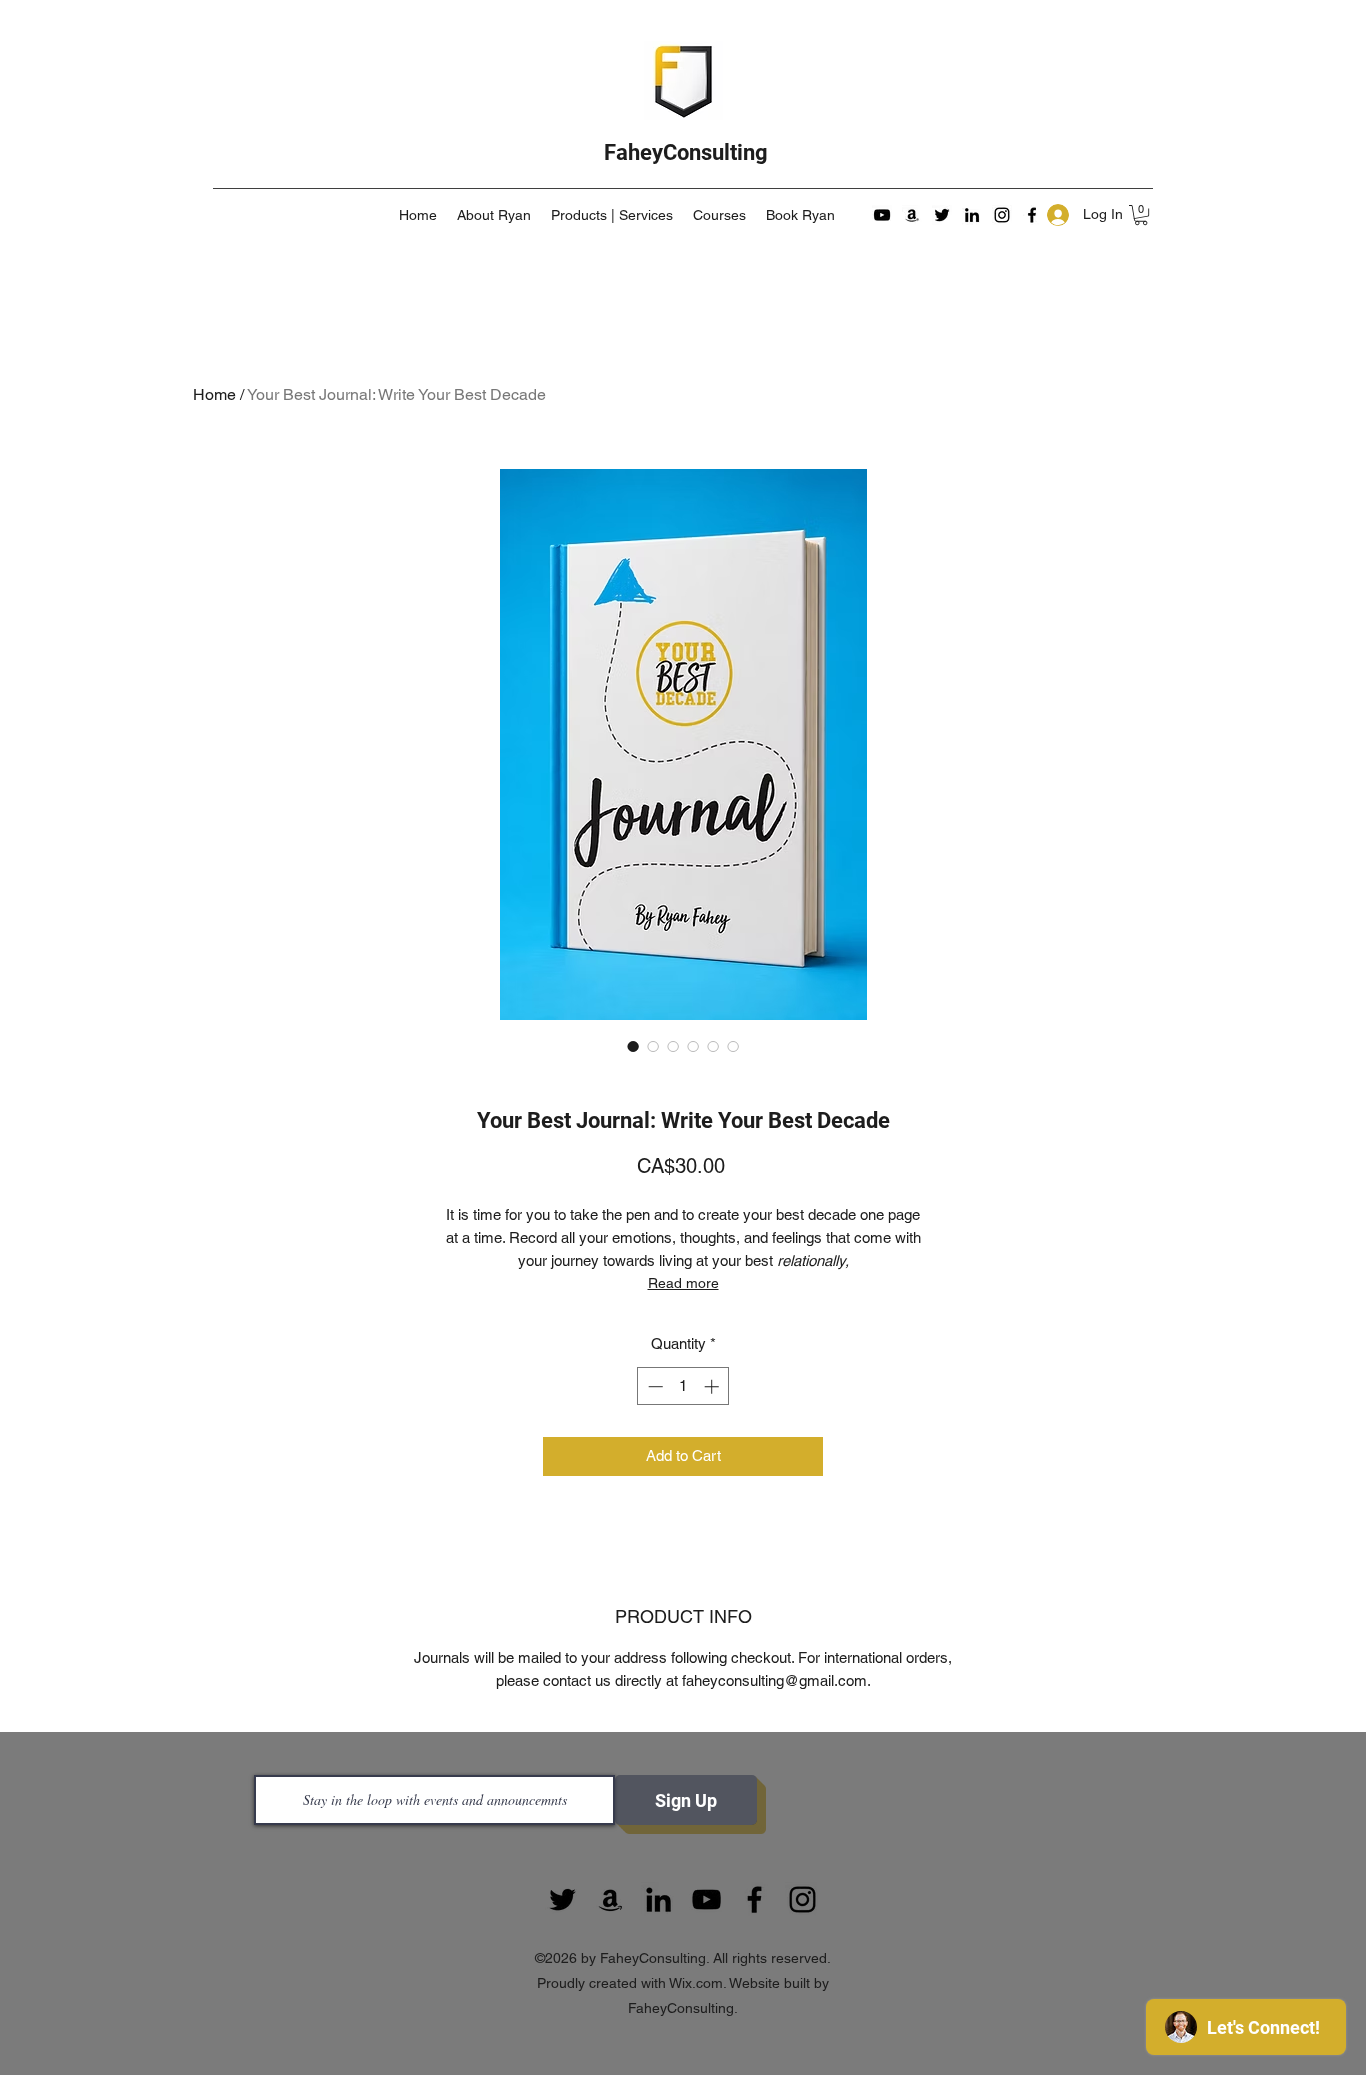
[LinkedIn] (972, 215)
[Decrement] (653, 1386)
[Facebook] (1032, 215)
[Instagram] (1002, 215)
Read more (683, 1283)
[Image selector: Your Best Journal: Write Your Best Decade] (633, 1046)
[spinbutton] (683, 1386)
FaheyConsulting (686, 152)
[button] (1141, 215)
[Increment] (713, 1386)
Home (214, 394)
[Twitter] (942, 215)
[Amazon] (912, 215)
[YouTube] (882, 215)
